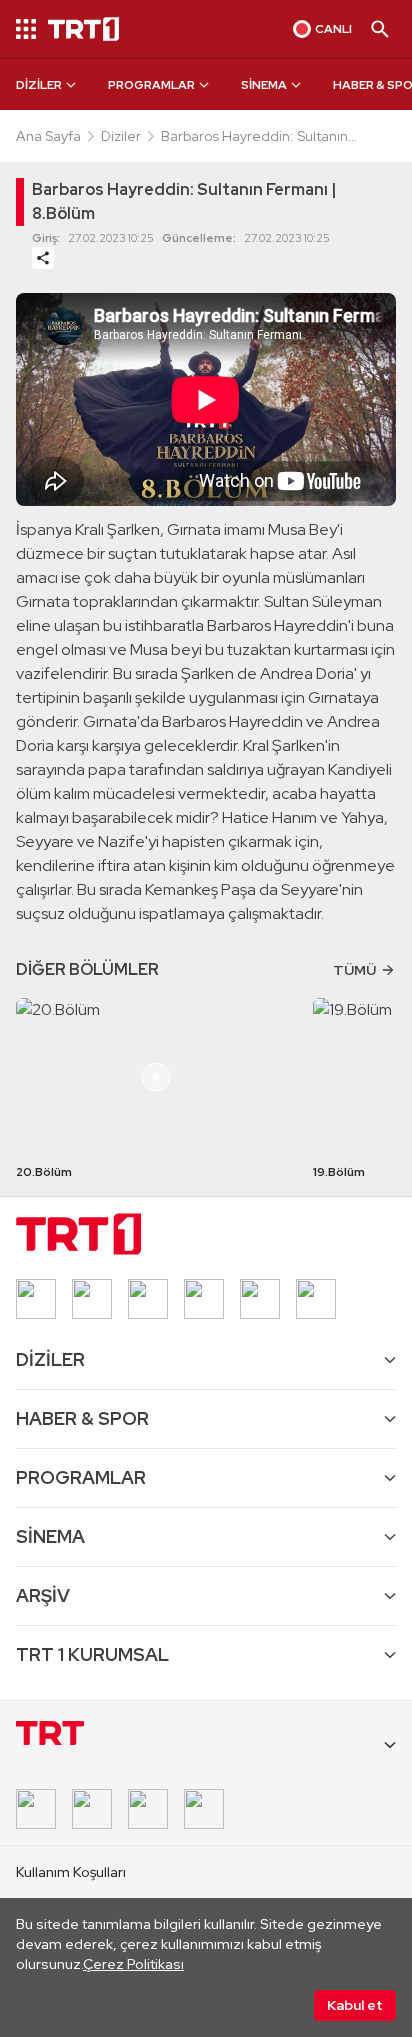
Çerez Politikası (133, 1964)
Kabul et (355, 2005)
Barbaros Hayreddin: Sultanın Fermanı (254, 136)
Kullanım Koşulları (71, 1872)
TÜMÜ (354, 970)
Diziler (121, 136)
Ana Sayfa (48, 136)
